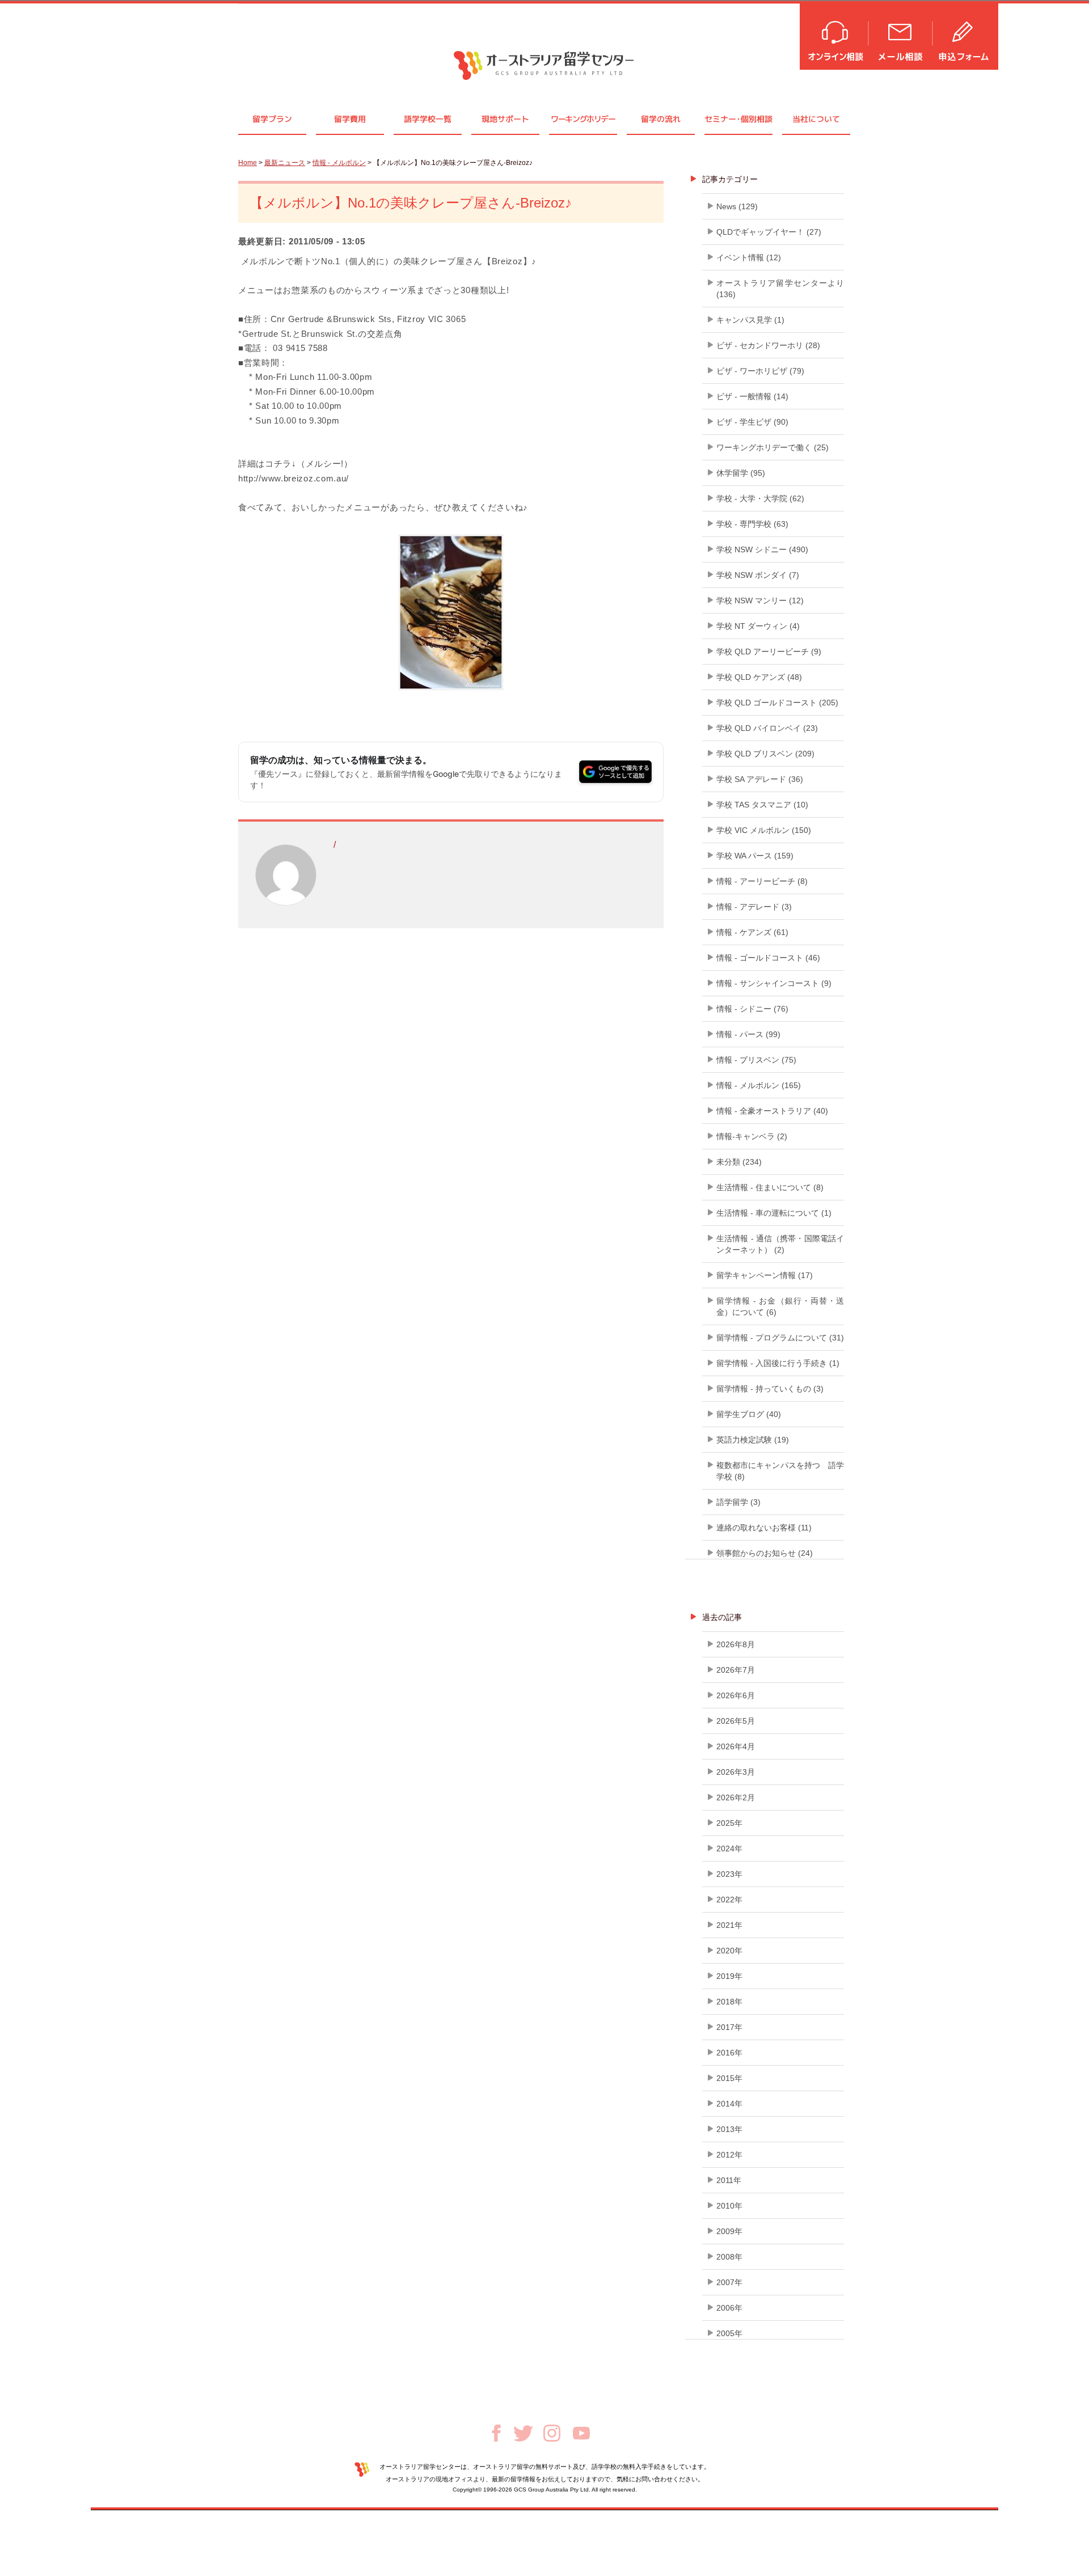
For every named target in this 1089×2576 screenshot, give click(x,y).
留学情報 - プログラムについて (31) (780, 1338)
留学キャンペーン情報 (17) (765, 1275)
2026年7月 (736, 1670)
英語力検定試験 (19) (753, 1440)
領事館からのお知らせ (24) (765, 1553)
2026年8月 (736, 1644)
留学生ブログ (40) (749, 1414)
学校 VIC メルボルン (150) (764, 830)
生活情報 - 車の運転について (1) (774, 1213)
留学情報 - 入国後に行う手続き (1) (778, 1363)
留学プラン (272, 119)
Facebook (496, 2433)
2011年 (729, 2180)
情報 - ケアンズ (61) (752, 932)
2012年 (729, 2155)
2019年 (729, 1976)
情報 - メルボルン (339, 163)
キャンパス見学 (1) (750, 320)
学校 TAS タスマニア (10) (762, 805)
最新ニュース (285, 163)
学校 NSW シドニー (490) (762, 549)
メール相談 (901, 35)
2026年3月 (736, 1772)
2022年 (729, 1900)
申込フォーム (966, 35)
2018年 (729, 2002)
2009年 (729, 2231)
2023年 (729, 1874)
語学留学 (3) (738, 1502)
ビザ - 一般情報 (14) (752, 396)
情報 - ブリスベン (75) (756, 1060)
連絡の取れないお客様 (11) (764, 1528)
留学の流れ (661, 119)
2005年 (729, 2333)
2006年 (729, 2308)
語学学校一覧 (428, 119)
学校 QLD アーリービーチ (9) (769, 652)
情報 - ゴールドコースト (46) (768, 958)
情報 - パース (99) (748, 1034)
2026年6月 (736, 1695)
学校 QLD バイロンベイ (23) (767, 728)
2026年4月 (736, 1746)
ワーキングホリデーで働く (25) (773, 447)
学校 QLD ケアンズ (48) (759, 677)
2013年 (729, 2129)
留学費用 (350, 119)
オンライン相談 (835, 35)
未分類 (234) (739, 1162)
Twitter (523, 2433)
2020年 (729, 1951)
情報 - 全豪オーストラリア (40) (772, 1111)
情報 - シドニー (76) (752, 1009)
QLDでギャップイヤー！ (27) (769, 232)
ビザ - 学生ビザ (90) (752, 422)
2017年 (729, 2027)
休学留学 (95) (741, 473)
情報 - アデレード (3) (754, 907)
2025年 (729, 1823)
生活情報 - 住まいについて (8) (770, 1187)
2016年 (729, 2053)
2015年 (729, 2078)
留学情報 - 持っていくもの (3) (770, 1389)
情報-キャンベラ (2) (752, 1136)
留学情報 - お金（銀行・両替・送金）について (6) (780, 1306)
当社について (816, 119)
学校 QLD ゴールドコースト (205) (777, 703)
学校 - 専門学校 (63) (752, 524)
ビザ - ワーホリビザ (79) (760, 371)
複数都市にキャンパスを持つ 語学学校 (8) (780, 1471)
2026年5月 (736, 1721)
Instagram (552, 2433)
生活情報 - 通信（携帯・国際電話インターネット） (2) (780, 1244)
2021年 (729, 1925)
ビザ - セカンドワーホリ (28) (768, 345)
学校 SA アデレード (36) (760, 779)
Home (248, 163)
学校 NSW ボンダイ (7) (758, 575)
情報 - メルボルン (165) (759, 1085)
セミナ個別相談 (738, 119)
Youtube (581, 2433)
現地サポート (505, 119)
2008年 (729, 2257)
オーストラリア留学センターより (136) (780, 289)
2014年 (729, 2104)
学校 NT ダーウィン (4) (758, 626)
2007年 (729, 2282)
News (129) (737, 206)
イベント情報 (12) (749, 257)
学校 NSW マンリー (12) (760, 600)
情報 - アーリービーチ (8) (762, 881)
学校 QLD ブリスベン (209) (765, 754)
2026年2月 (736, 1797)
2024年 (729, 1849)
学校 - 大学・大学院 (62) (760, 498)
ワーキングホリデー (583, 119)
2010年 (729, 2206)
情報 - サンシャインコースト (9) (774, 983)
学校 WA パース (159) (755, 856)
